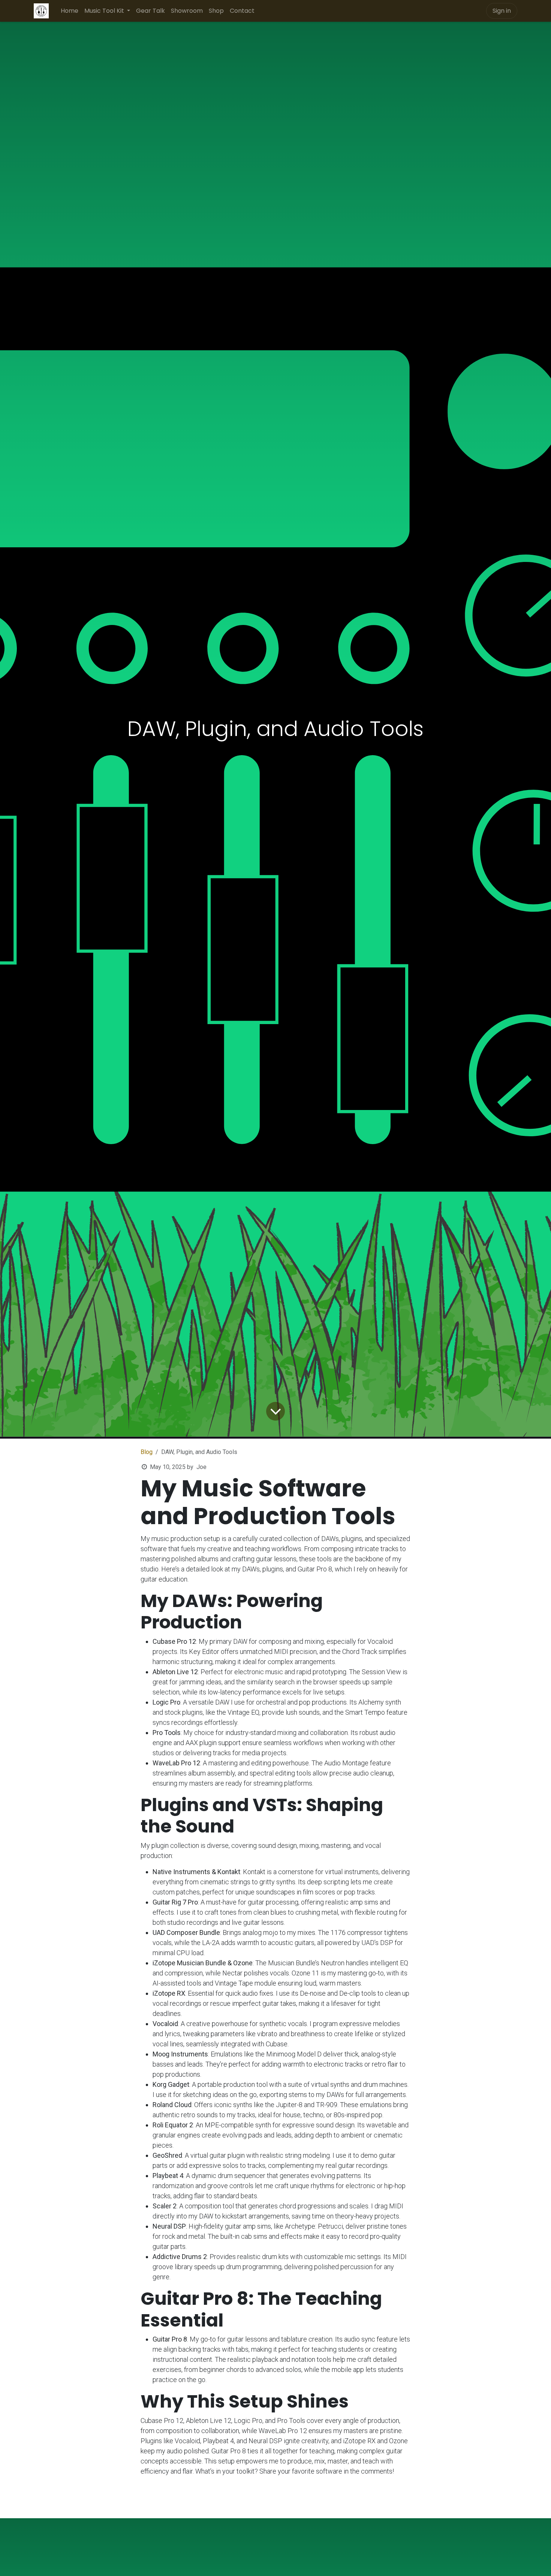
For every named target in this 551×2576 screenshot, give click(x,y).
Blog (147, 1452)
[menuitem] (70, 11)
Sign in (502, 11)
